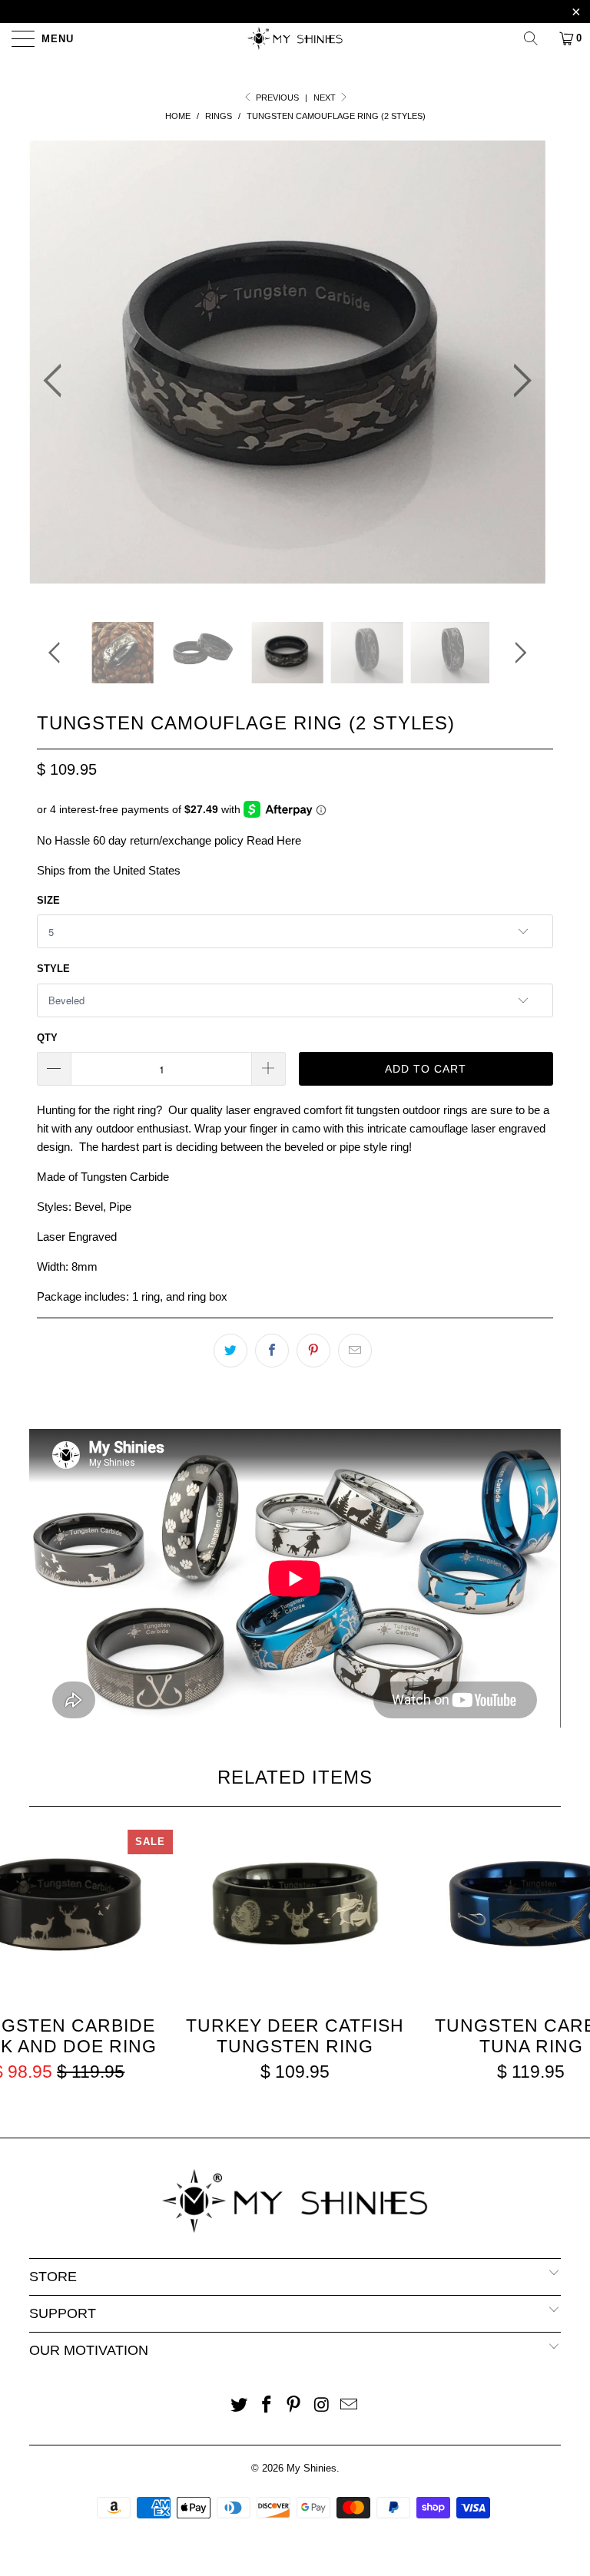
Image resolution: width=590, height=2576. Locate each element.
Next (326, 98)
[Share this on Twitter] (230, 1351)
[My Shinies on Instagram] (322, 2406)
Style (53, 969)
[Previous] (57, 381)
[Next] (518, 381)
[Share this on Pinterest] (313, 1351)
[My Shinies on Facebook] (267, 2406)
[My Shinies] (295, 38)
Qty (47, 1038)
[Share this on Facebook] (272, 1351)
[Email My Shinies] (350, 2406)
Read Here (274, 840)
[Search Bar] (536, 38)
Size (48, 900)
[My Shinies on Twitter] (240, 2406)
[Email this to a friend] (355, 1351)
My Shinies (312, 2468)
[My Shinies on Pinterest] (294, 2406)
